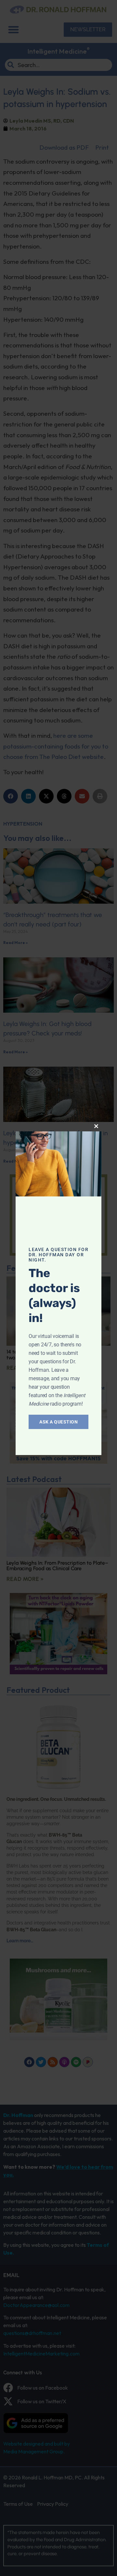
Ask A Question (58, 1422)
